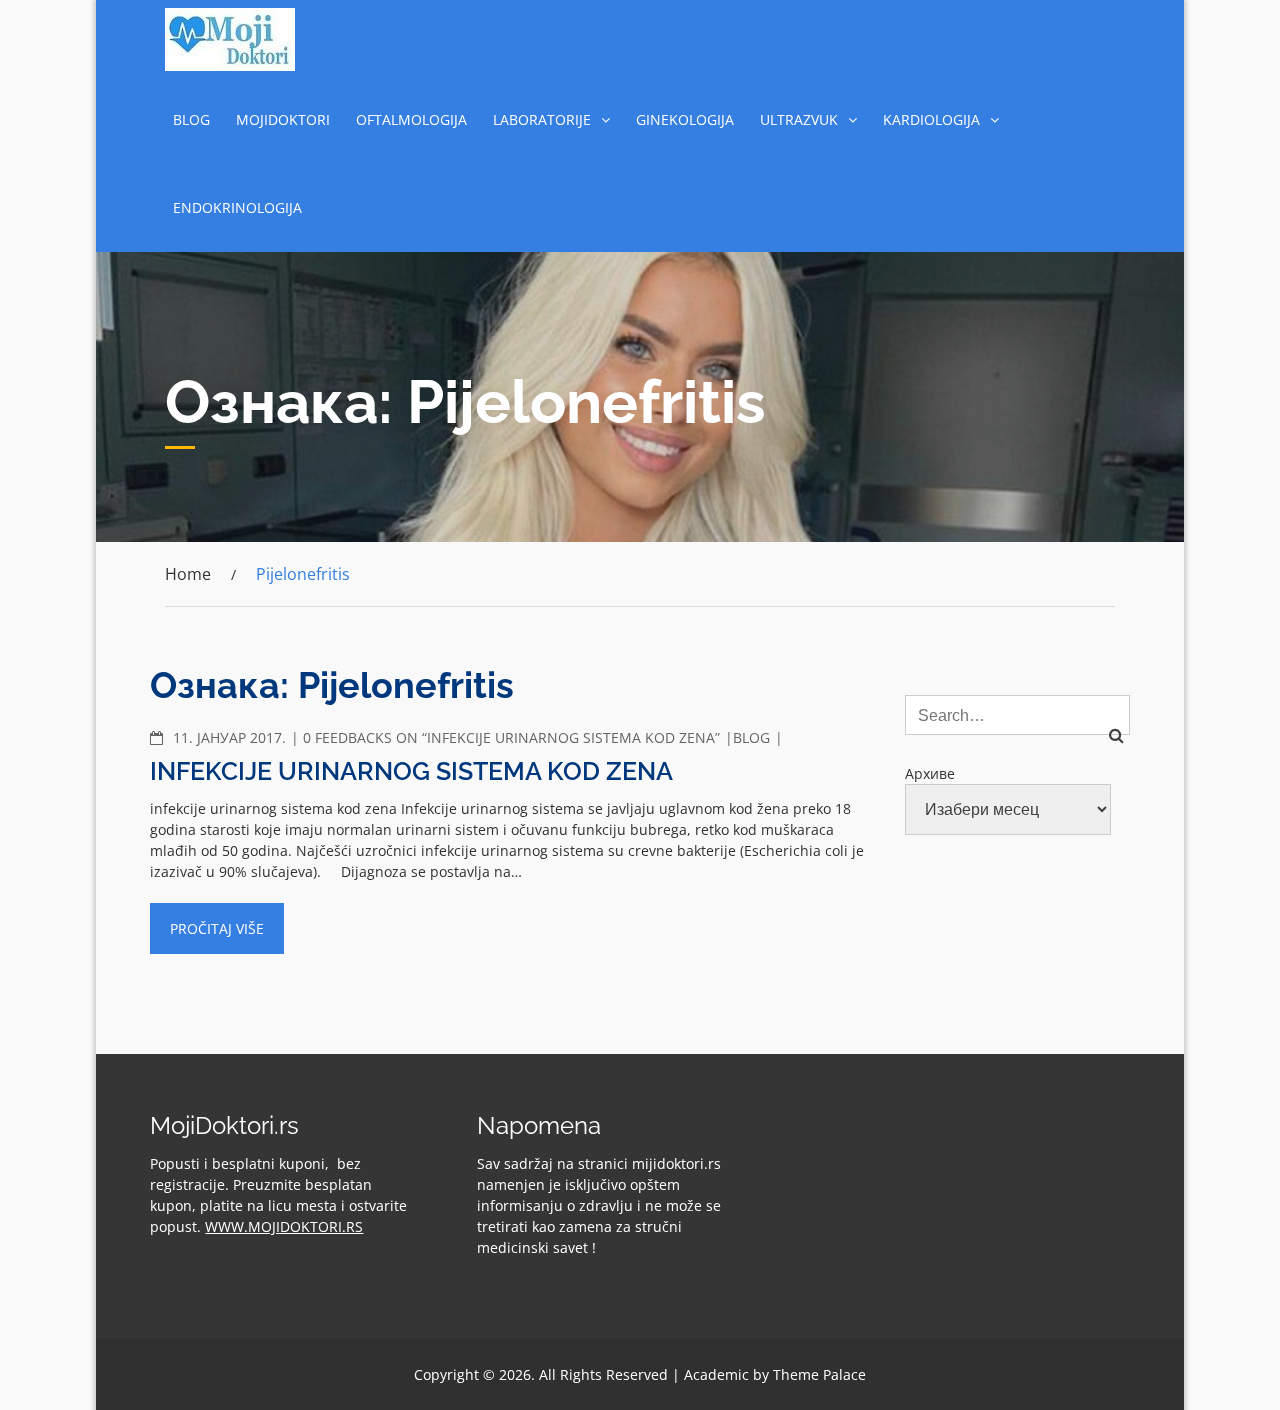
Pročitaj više (217, 928)
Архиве (930, 773)
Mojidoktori (283, 119)
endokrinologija (237, 207)
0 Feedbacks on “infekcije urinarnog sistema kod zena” (511, 737)
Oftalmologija (411, 119)
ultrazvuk (799, 119)
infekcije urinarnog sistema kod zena (411, 771)
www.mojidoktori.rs (284, 1226)
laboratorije (542, 119)
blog (191, 119)
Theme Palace (819, 1374)
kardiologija (931, 119)
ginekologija (685, 119)
